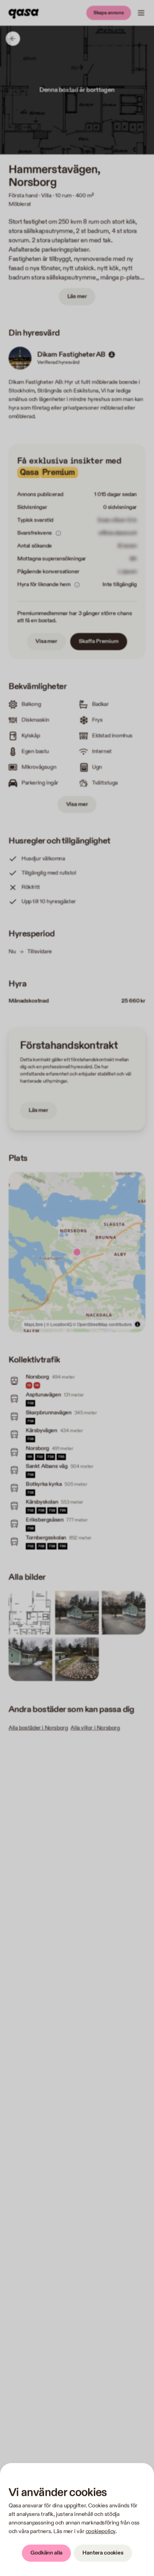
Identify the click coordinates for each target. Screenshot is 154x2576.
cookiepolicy (100, 2531)
